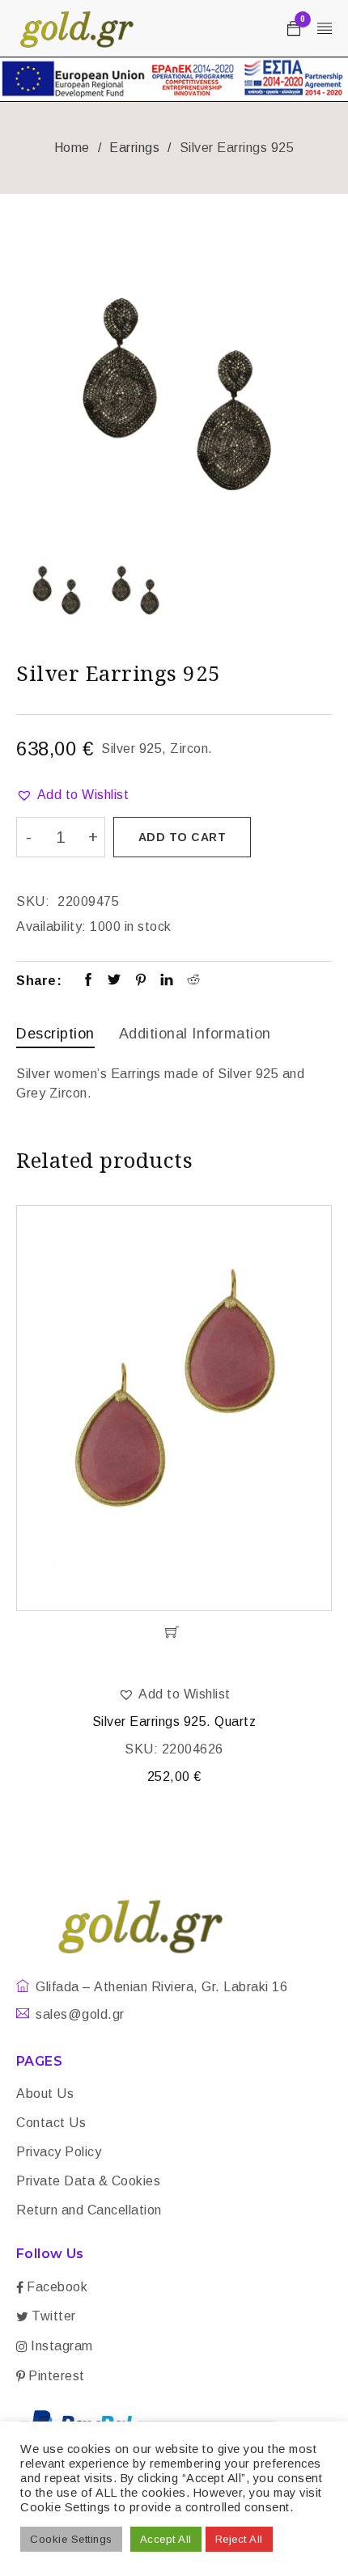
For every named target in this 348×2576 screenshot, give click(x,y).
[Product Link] (174, 1408)
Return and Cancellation (89, 2210)
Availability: (51, 926)
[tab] (55, 1036)
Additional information (195, 1034)
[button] (72, 795)
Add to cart (182, 837)
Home (72, 148)
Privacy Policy (59, 2152)
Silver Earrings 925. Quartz (174, 1722)
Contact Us (51, 2123)
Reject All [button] (239, 2539)
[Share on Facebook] (89, 981)
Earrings (134, 148)
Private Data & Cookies (88, 2181)
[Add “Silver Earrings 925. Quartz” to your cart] (174, 1632)
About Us (45, 2094)
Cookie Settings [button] (71, 2539)
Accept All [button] (166, 2539)
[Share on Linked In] (167, 981)
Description (55, 1034)
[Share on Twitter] (115, 981)
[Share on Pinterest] (141, 981)
